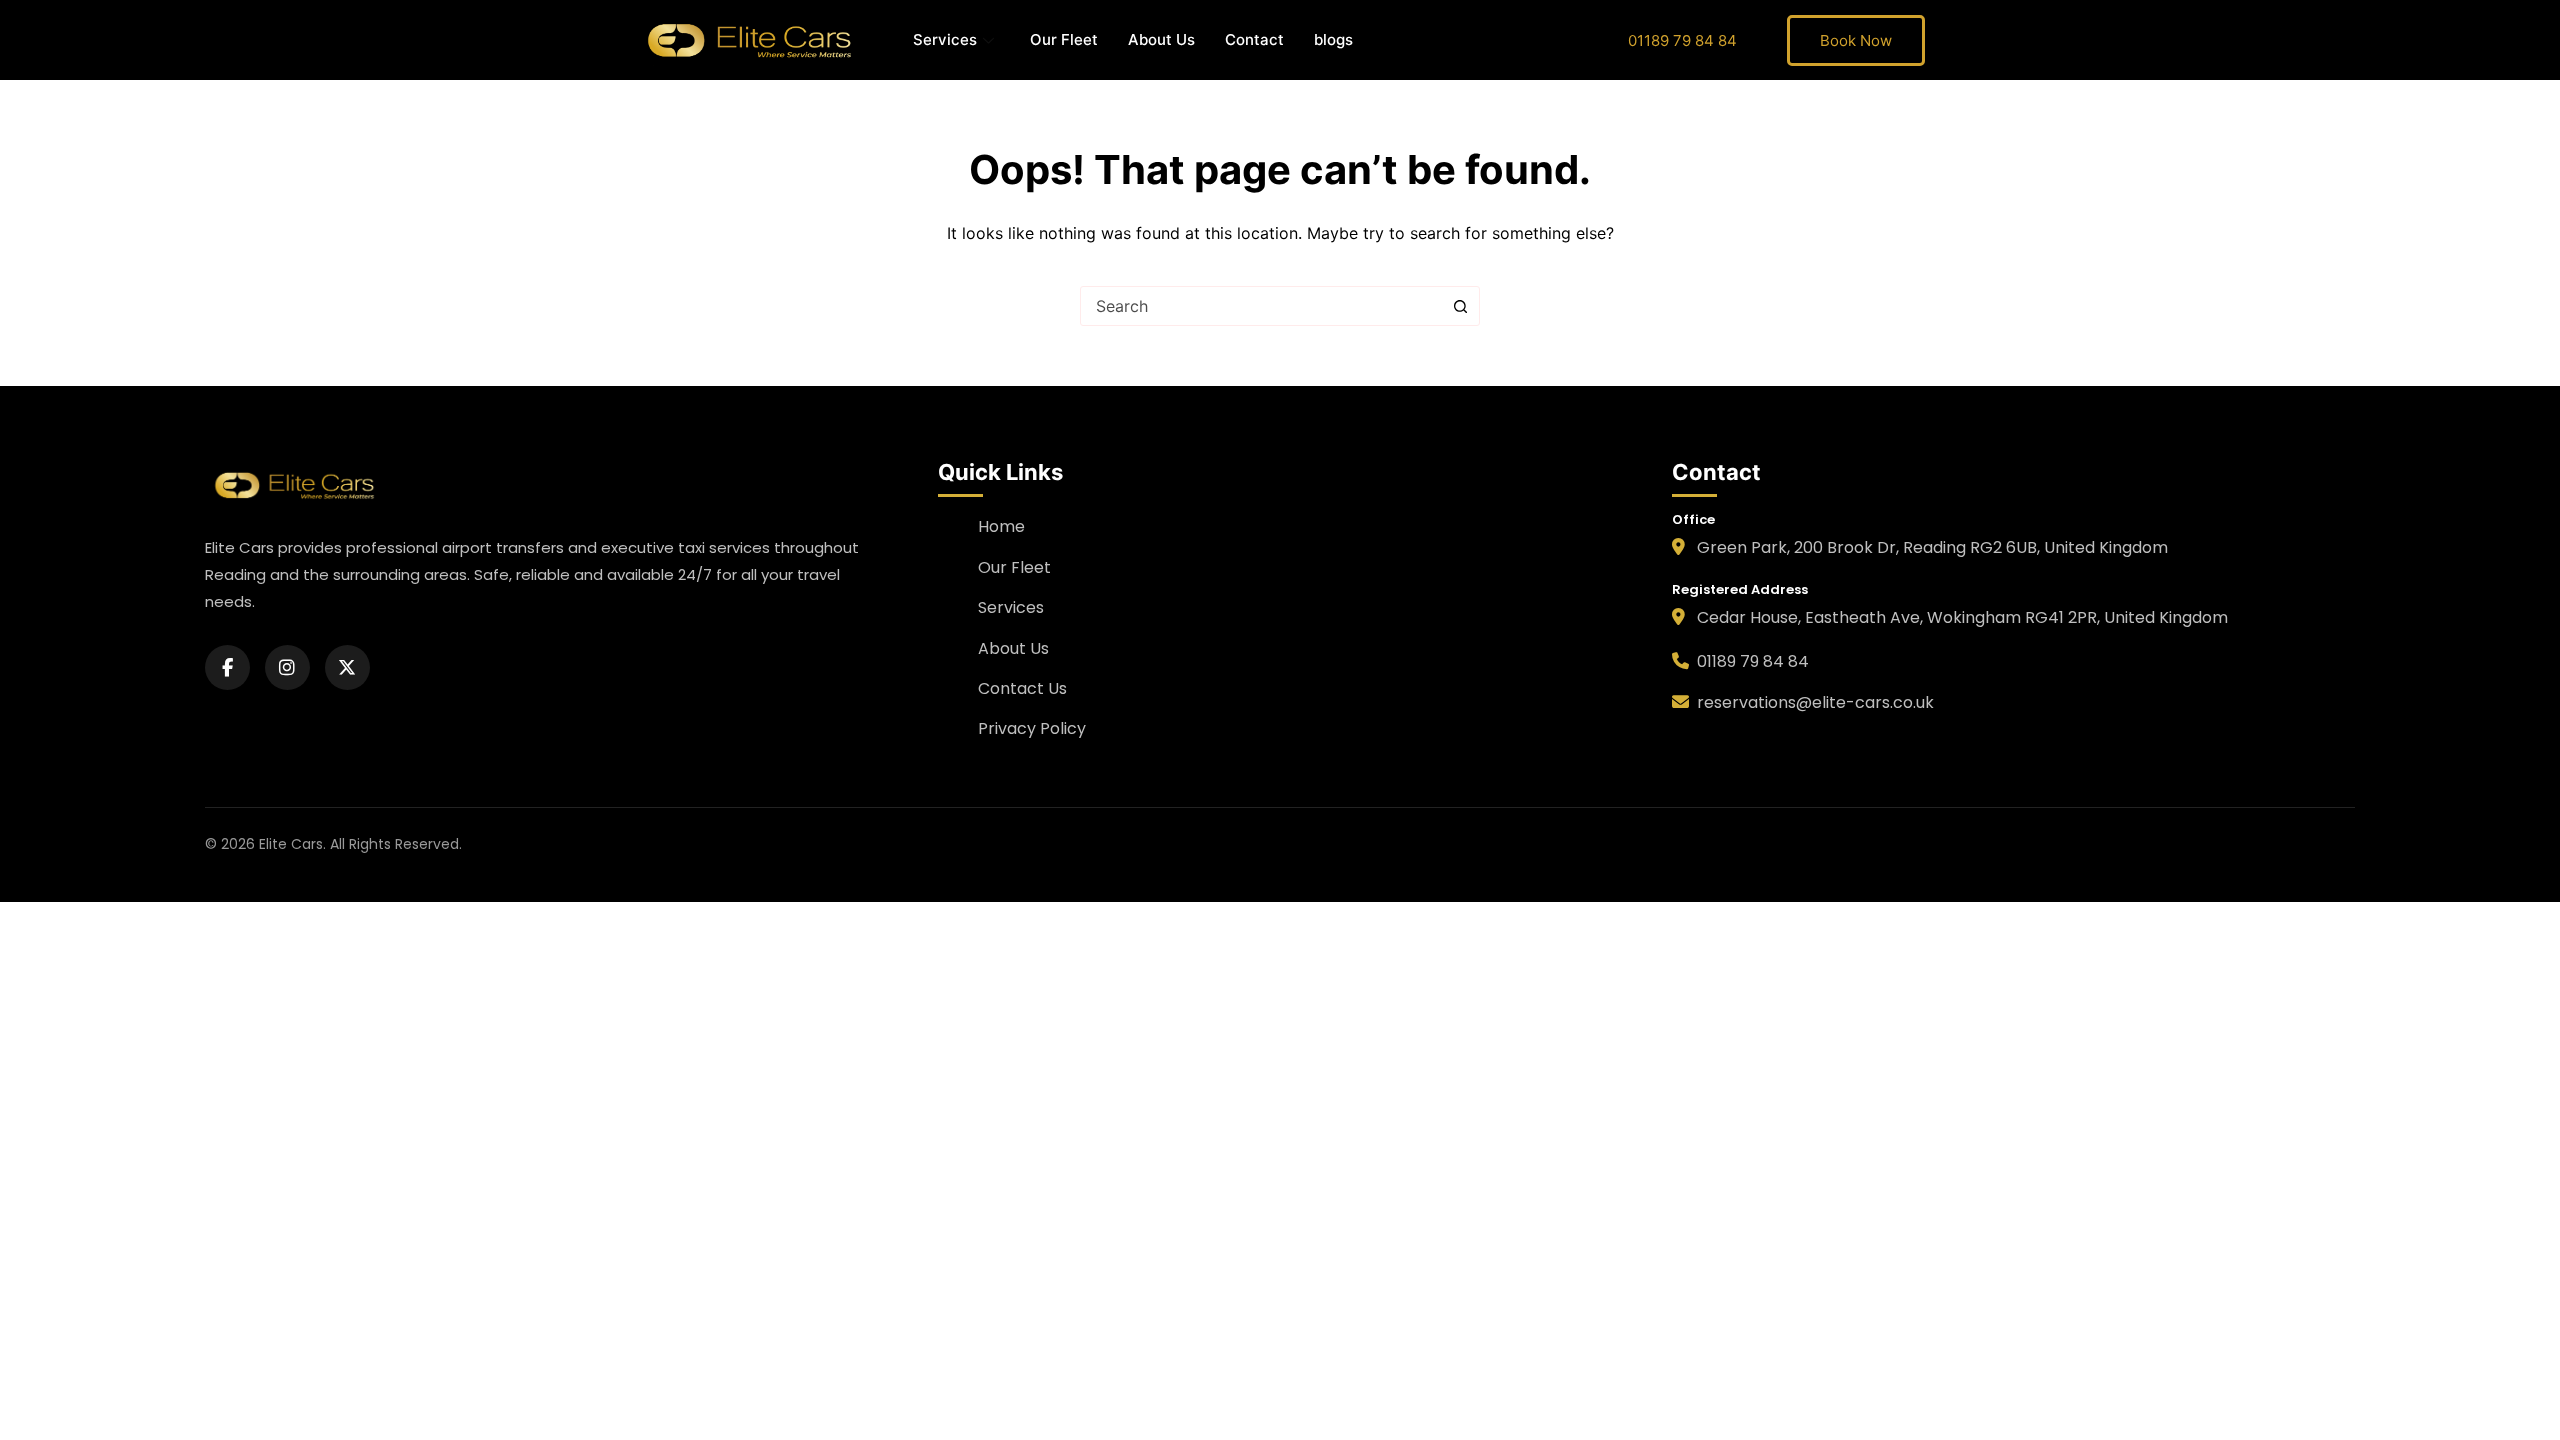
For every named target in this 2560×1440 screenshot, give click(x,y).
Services (945, 39)
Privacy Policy (1032, 728)
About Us (1161, 39)
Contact (1254, 39)
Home (1001, 526)
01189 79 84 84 (1682, 40)
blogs (1333, 39)
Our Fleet (1064, 39)
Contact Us (1022, 688)
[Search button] (1460, 306)
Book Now (1856, 40)
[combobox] (1261, 306)
